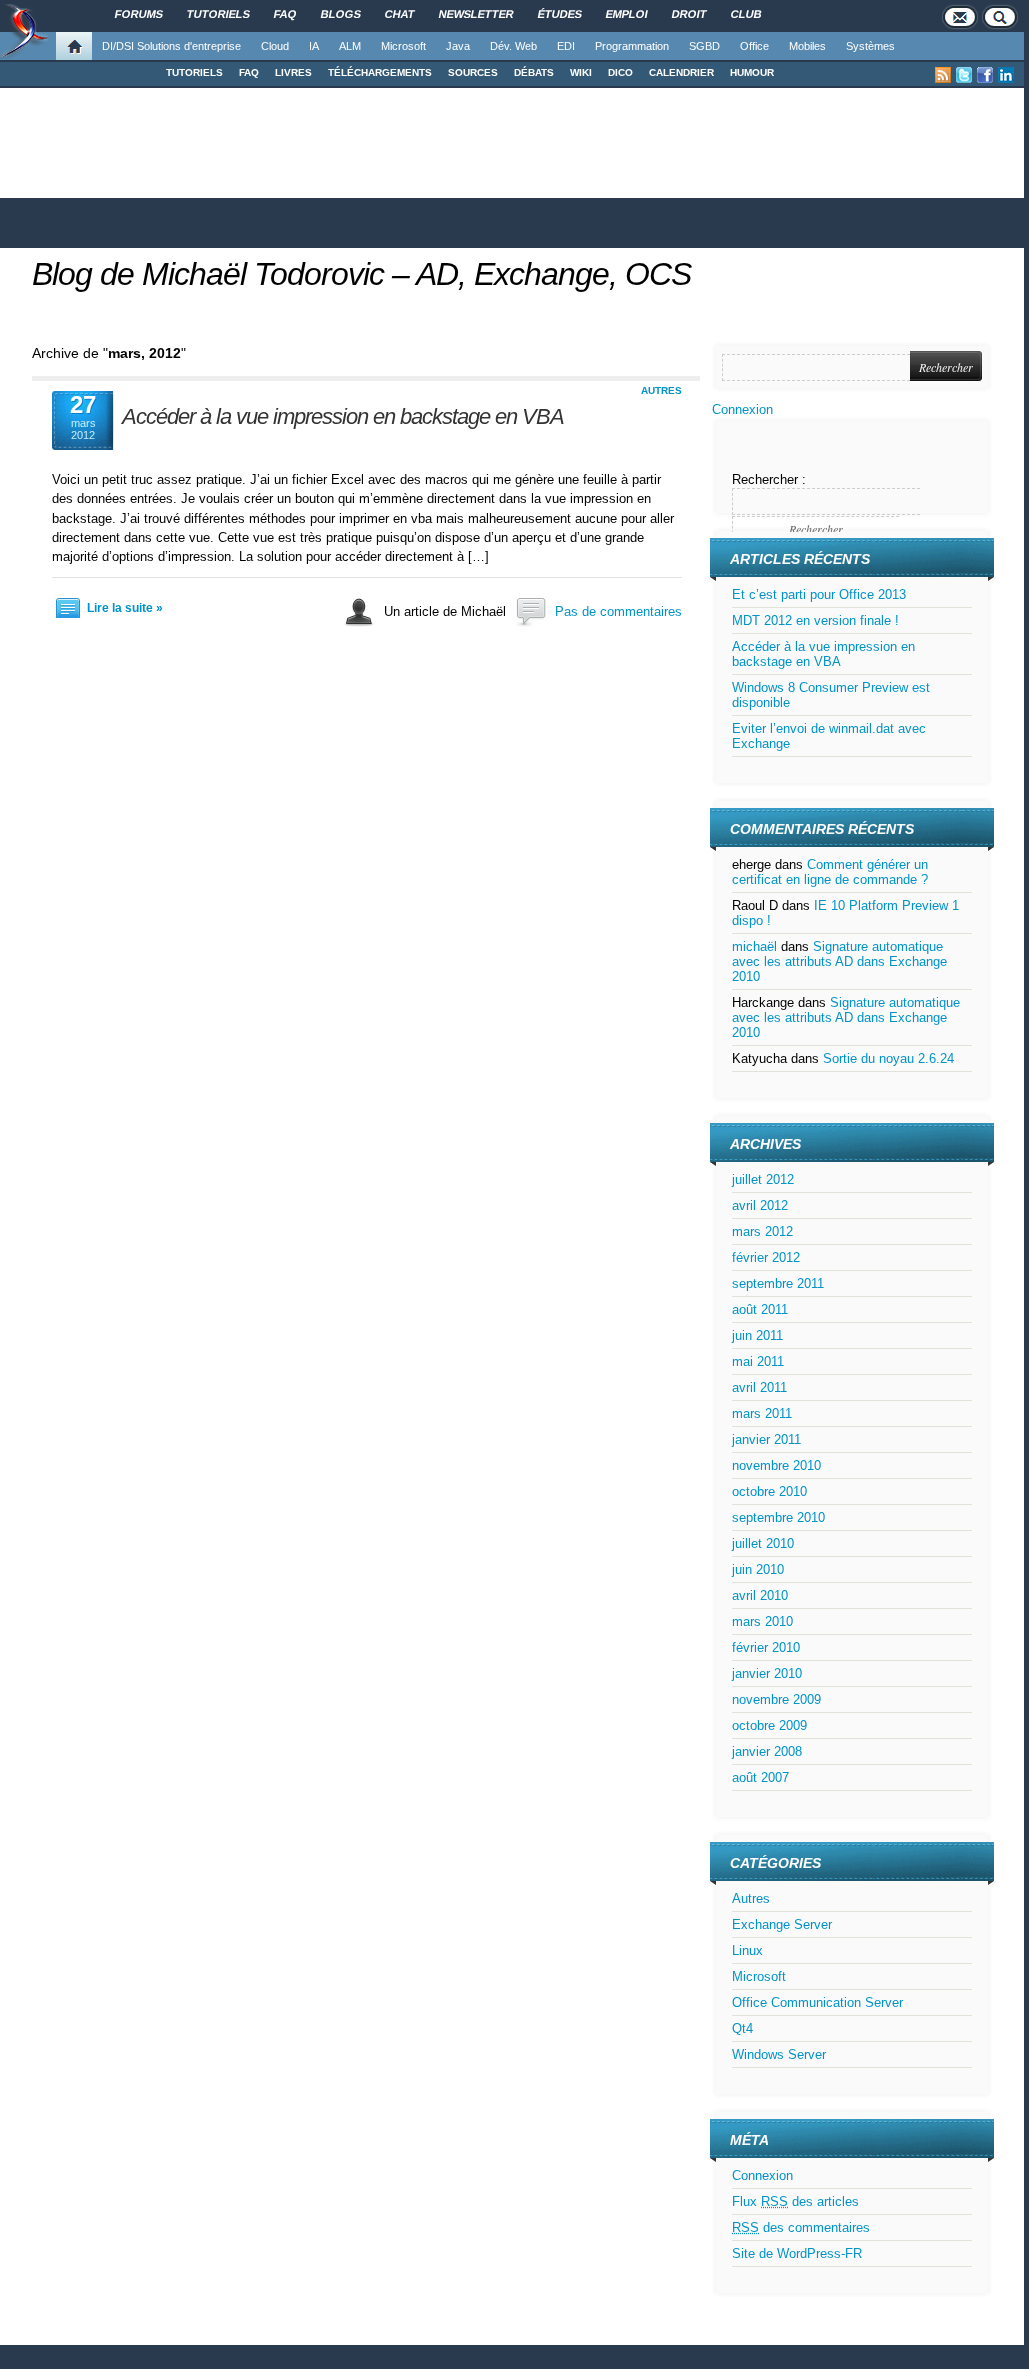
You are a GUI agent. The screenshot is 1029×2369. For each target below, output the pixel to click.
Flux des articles (795, 2201)
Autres (661, 390)
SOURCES (473, 72)
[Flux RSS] (943, 75)
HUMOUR (752, 72)
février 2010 (766, 1647)
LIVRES (293, 72)
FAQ (249, 72)
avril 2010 (760, 1595)
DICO (620, 72)
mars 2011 (762, 1413)
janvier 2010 (767, 1673)
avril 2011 (759, 1387)
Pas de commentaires (618, 611)
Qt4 (742, 2028)
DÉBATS (534, 72)
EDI (566, 46)
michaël (754, 946)
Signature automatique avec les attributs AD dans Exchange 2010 (839, 961)
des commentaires (801, 2227)
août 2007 (760, 1777)
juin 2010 (758, 1569)
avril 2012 (760, 1205)
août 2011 (760, 1309)
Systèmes (870, 46)
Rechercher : (769, 479)
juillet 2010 (763, 1543)
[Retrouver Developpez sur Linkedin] (1006, 75)
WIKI (581, 72)
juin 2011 (757, 1335)
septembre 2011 (778, 1283)
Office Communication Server (817, 2002)
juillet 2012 (763, 1179)
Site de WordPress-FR (797, 2253)
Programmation (632, 46)
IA (314, 46)
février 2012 (766, 1257)
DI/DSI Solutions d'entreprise (171, 46)
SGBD (704, 46)
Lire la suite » (125, 608)
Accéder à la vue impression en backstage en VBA (343, 416)
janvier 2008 (767, 1751)
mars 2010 (762, 1621)
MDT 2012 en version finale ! (815, 620)
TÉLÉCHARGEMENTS (380, 72)
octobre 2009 (769, 1725)
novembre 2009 (776, 1699)
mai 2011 (758, 1361)
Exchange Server (782, 1924)
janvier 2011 (766, 1439)
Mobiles (807, 46)
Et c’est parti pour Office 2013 (819, 594)
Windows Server (779, 2054)
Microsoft (403, 46)
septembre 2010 (778, 1517)
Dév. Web (513, 46)
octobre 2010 (769, 1491)
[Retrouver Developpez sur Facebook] (985, 75)
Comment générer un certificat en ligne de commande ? (830, 872)
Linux (747, 1950)
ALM (350, 46)
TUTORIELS (194, 72)
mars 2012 (762, 1231)
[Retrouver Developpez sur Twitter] (964, 75)
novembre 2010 (776, 1465)
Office (754, 46)
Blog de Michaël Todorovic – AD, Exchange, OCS (361, 274)
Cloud (275, 46)
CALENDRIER (681, 72)
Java (458, 46)
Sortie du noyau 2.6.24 (888, 1058)
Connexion (742, 409)
